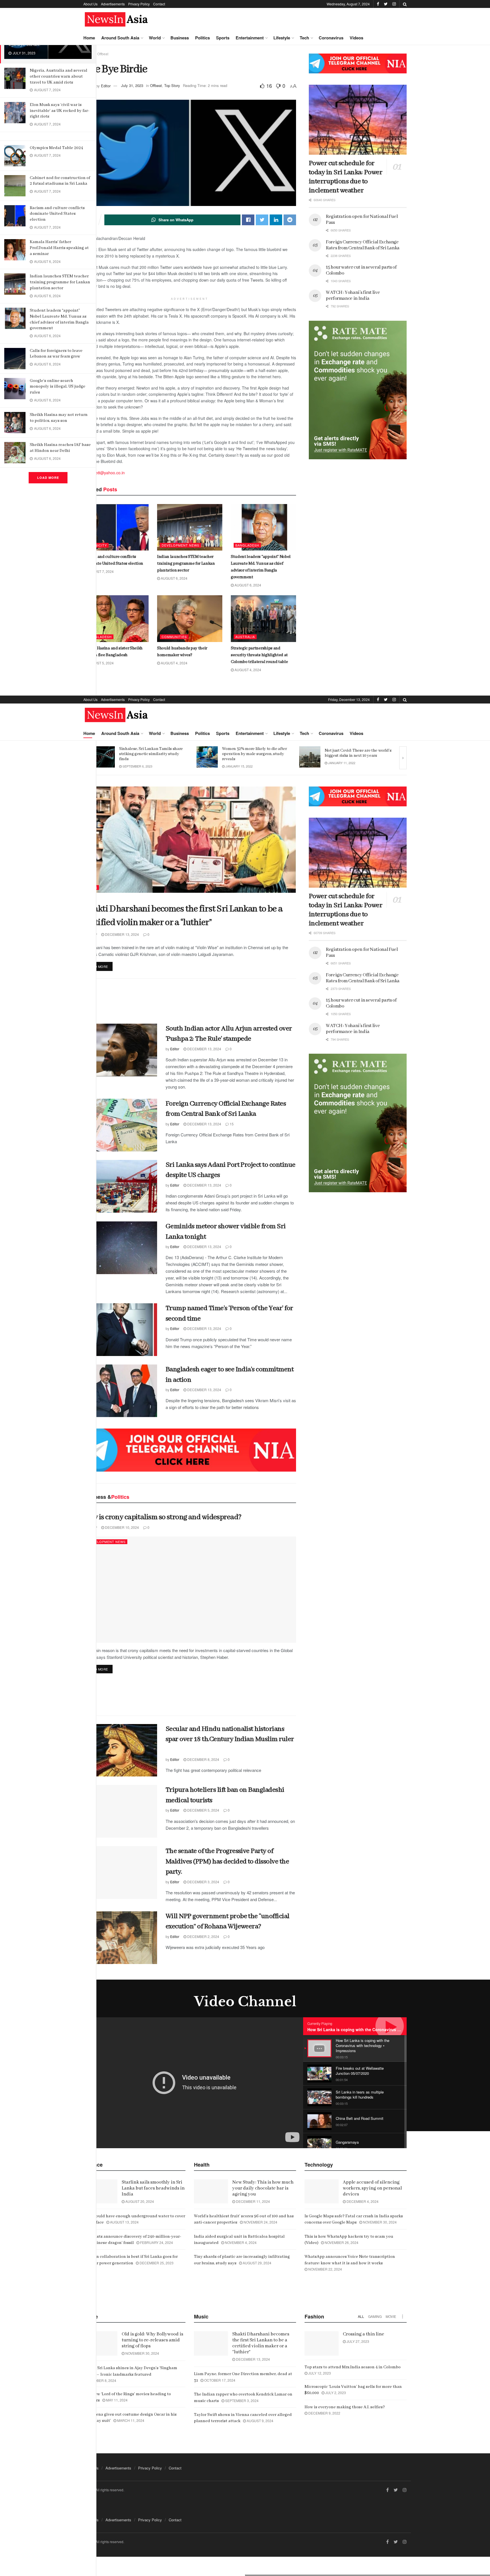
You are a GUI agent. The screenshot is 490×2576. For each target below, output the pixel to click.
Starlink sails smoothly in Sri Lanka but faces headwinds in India (153, 2188)
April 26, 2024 (338, 763)
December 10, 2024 (122, 1527)
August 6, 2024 (174, 578)
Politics (202, 38)
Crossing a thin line (364, 2334)
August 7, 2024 (100, 571)
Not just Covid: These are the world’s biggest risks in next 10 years (152, 753)
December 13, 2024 (122, 934)
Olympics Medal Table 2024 (56, 148)
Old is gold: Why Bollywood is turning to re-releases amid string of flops (152, 2340)
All (361, 2316)
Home (89, 38)
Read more (98, 966)
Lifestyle (282, 38)
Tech (304, 38)
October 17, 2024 (219, 2380)
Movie (391, 2316)
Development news (180, 545)
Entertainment (250, 38)
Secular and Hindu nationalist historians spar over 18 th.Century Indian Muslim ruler (230, 1739)
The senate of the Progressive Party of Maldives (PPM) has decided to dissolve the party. (227, 1861)
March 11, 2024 (130, 2420)
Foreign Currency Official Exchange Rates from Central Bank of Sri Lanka (363, 245)
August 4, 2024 (174, 663)
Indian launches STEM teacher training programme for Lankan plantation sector (60, 282)
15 (231, 1124)
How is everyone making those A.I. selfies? (345, 2407)
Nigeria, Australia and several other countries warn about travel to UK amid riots (59, 76)
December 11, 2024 (253, 2201)
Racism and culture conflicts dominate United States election (57, 214)
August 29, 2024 (257, 2263)
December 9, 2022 (324, 2413)
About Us (90, 4)
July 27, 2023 (357, 2341)
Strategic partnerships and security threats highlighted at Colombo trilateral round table (259, 655)
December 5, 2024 (203, 1810)
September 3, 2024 (241, 2400)
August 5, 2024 (100, 663)
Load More (48, 478)
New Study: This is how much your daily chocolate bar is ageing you (263, 2188)
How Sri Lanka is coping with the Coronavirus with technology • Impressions (382, 2029)
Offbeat (103, 54)
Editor (106, 85)
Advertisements (113, 4)
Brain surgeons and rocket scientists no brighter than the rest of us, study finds (255, 754)
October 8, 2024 (101, 2380)
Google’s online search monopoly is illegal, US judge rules (58, 387)
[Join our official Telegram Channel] (358, 63)
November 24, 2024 (260, 2222)
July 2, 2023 (335, 2393)
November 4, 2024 (240, 2242)
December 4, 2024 (362, 2201)
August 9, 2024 (260, 2421)
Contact (159, 4)
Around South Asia (120, 38)
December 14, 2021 (240, 766)
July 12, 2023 (319, 2373)
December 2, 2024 (203, 1936)
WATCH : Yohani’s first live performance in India (353, 296)
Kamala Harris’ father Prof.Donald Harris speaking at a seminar (59, 248)
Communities (174, 637)
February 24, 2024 (156, 2242)
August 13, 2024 (124, 2222)
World (155, 38)
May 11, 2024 (116, 2400)
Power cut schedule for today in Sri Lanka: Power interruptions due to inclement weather (346, 177)
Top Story (172, 85)
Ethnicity (97, 545)
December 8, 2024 (203, 1759)
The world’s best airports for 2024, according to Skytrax (356, 753)
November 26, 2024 (341, 2242)
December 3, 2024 (203, 1882)
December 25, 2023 (156, 2263)
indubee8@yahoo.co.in (104, 473)
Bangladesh (247, 545)
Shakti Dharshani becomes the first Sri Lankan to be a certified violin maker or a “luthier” (261, 2343)
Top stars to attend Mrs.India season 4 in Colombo (353, 2367)
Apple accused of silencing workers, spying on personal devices (372, 2188)
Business (180, 38)
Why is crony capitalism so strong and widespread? (162, 1517)
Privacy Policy (139, 4)
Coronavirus (331, 38)
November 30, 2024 (379, 2222)
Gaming (375, 2316)
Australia (245, 637)
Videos (356, 38)
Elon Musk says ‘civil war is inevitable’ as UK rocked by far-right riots (60, 111)
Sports (223, 38)
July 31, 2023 (132, 85)
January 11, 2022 (136, 763)
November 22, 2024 (325, 2269)
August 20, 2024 (139, 2201)
